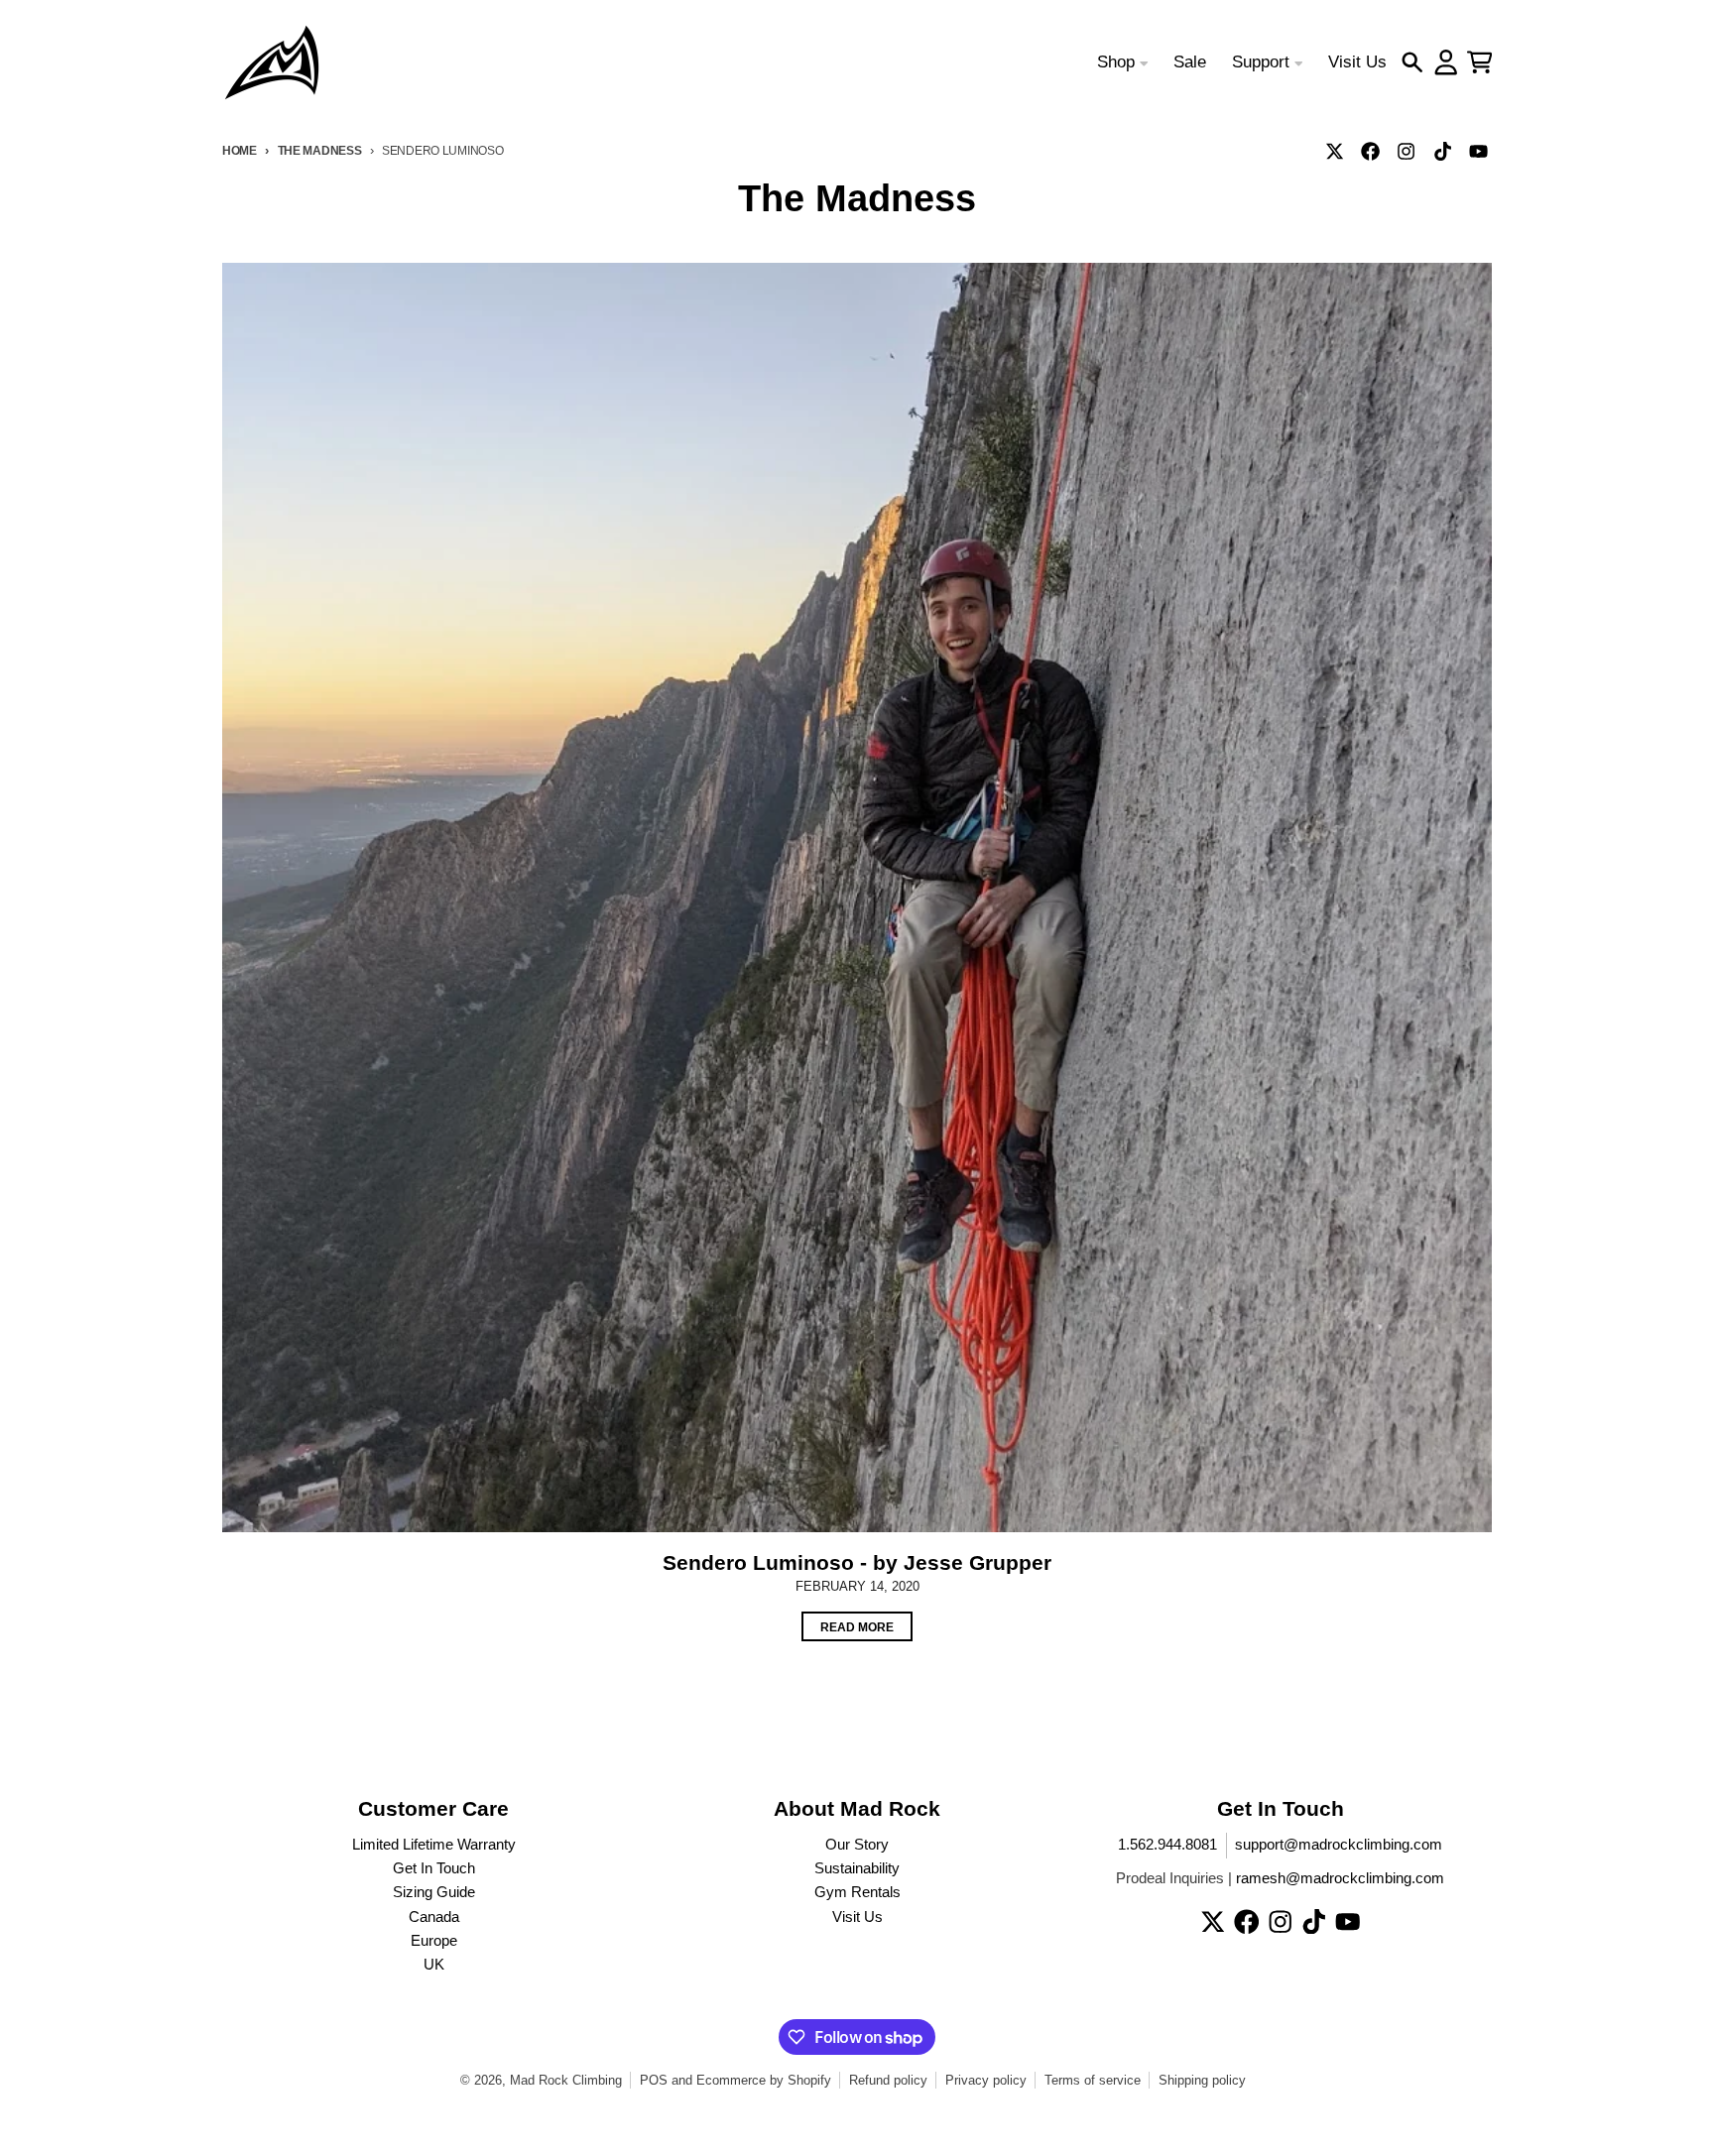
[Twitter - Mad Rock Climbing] (1335, 151)
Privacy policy (986, 2080)
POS (654, 2080)
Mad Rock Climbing (566, 2080)
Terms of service (1093, 2080)
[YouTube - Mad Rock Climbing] (1478, 151)
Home (240, 150)
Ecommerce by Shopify (764, 2080)
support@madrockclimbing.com (1339, 1845)
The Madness (320, 150)
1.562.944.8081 (1167, 1845)
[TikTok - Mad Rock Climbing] (1442, 151)
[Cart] (1480, 62)
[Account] (1446, 62)
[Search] (1412, 62)
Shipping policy (1202, 2080)
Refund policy (888, 2080)
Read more (857, 1627)
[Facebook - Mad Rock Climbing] (1371, 151)
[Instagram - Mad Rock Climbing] (1407, 151)
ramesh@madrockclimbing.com (1340, 1878)
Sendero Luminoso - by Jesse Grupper (857, 1563)
